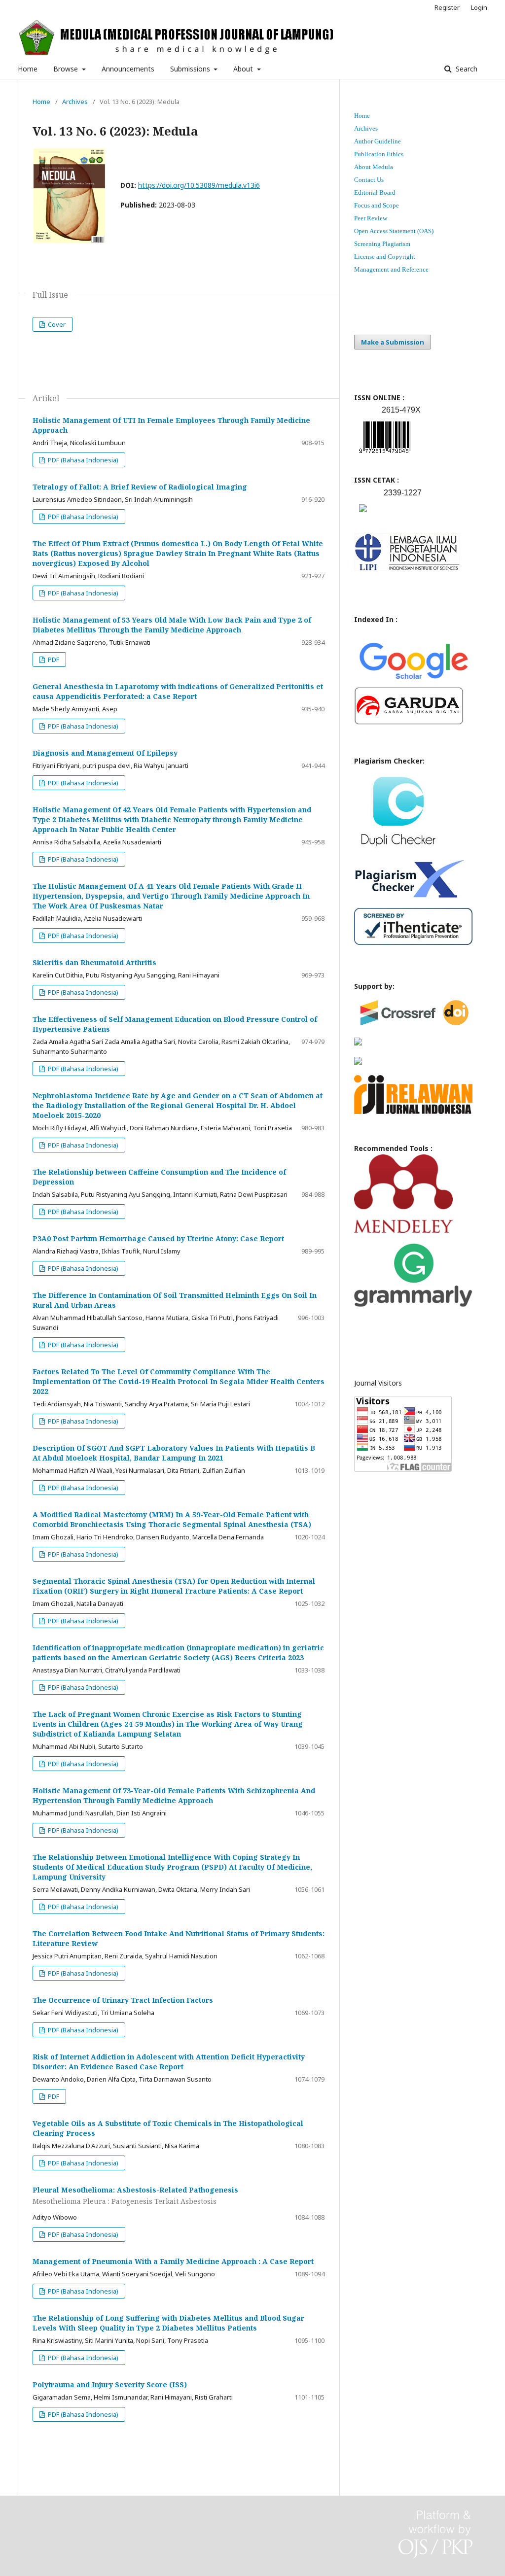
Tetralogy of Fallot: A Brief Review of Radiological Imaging (140, 487)
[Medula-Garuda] (409, 722)
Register (447, 7)
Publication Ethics (379, 154)
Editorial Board (375, 192)
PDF (53, 660)
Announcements (128, 69)
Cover (56, 324)
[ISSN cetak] (363, 514)
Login (479, 7)
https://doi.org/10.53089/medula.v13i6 (199, 185)
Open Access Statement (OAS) (394, 231)
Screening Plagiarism (382, 244)
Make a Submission (393, 342)
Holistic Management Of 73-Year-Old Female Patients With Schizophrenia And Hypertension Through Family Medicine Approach (174, 1795)
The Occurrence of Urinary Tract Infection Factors (123, 2000)
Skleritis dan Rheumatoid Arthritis (94, 962)
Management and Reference (391, 269)
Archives (75, 102)
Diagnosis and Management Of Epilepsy (105, 753)
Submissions (191, 69)
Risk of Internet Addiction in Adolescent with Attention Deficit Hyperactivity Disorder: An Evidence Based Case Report (169, 2062)
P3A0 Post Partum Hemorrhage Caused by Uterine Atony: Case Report (158, 1238)
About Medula (374, 167)
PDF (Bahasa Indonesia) (82, 460)
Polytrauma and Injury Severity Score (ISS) (110, 2385)
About (244, 69)
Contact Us (369, 180)
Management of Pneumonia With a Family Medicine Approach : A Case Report (173, 2261)
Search (466, 69)
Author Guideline (378, 141)
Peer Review (371, 218)
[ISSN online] (385, 455)
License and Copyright (385, 257)
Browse (67, 69)
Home (28, 69)
